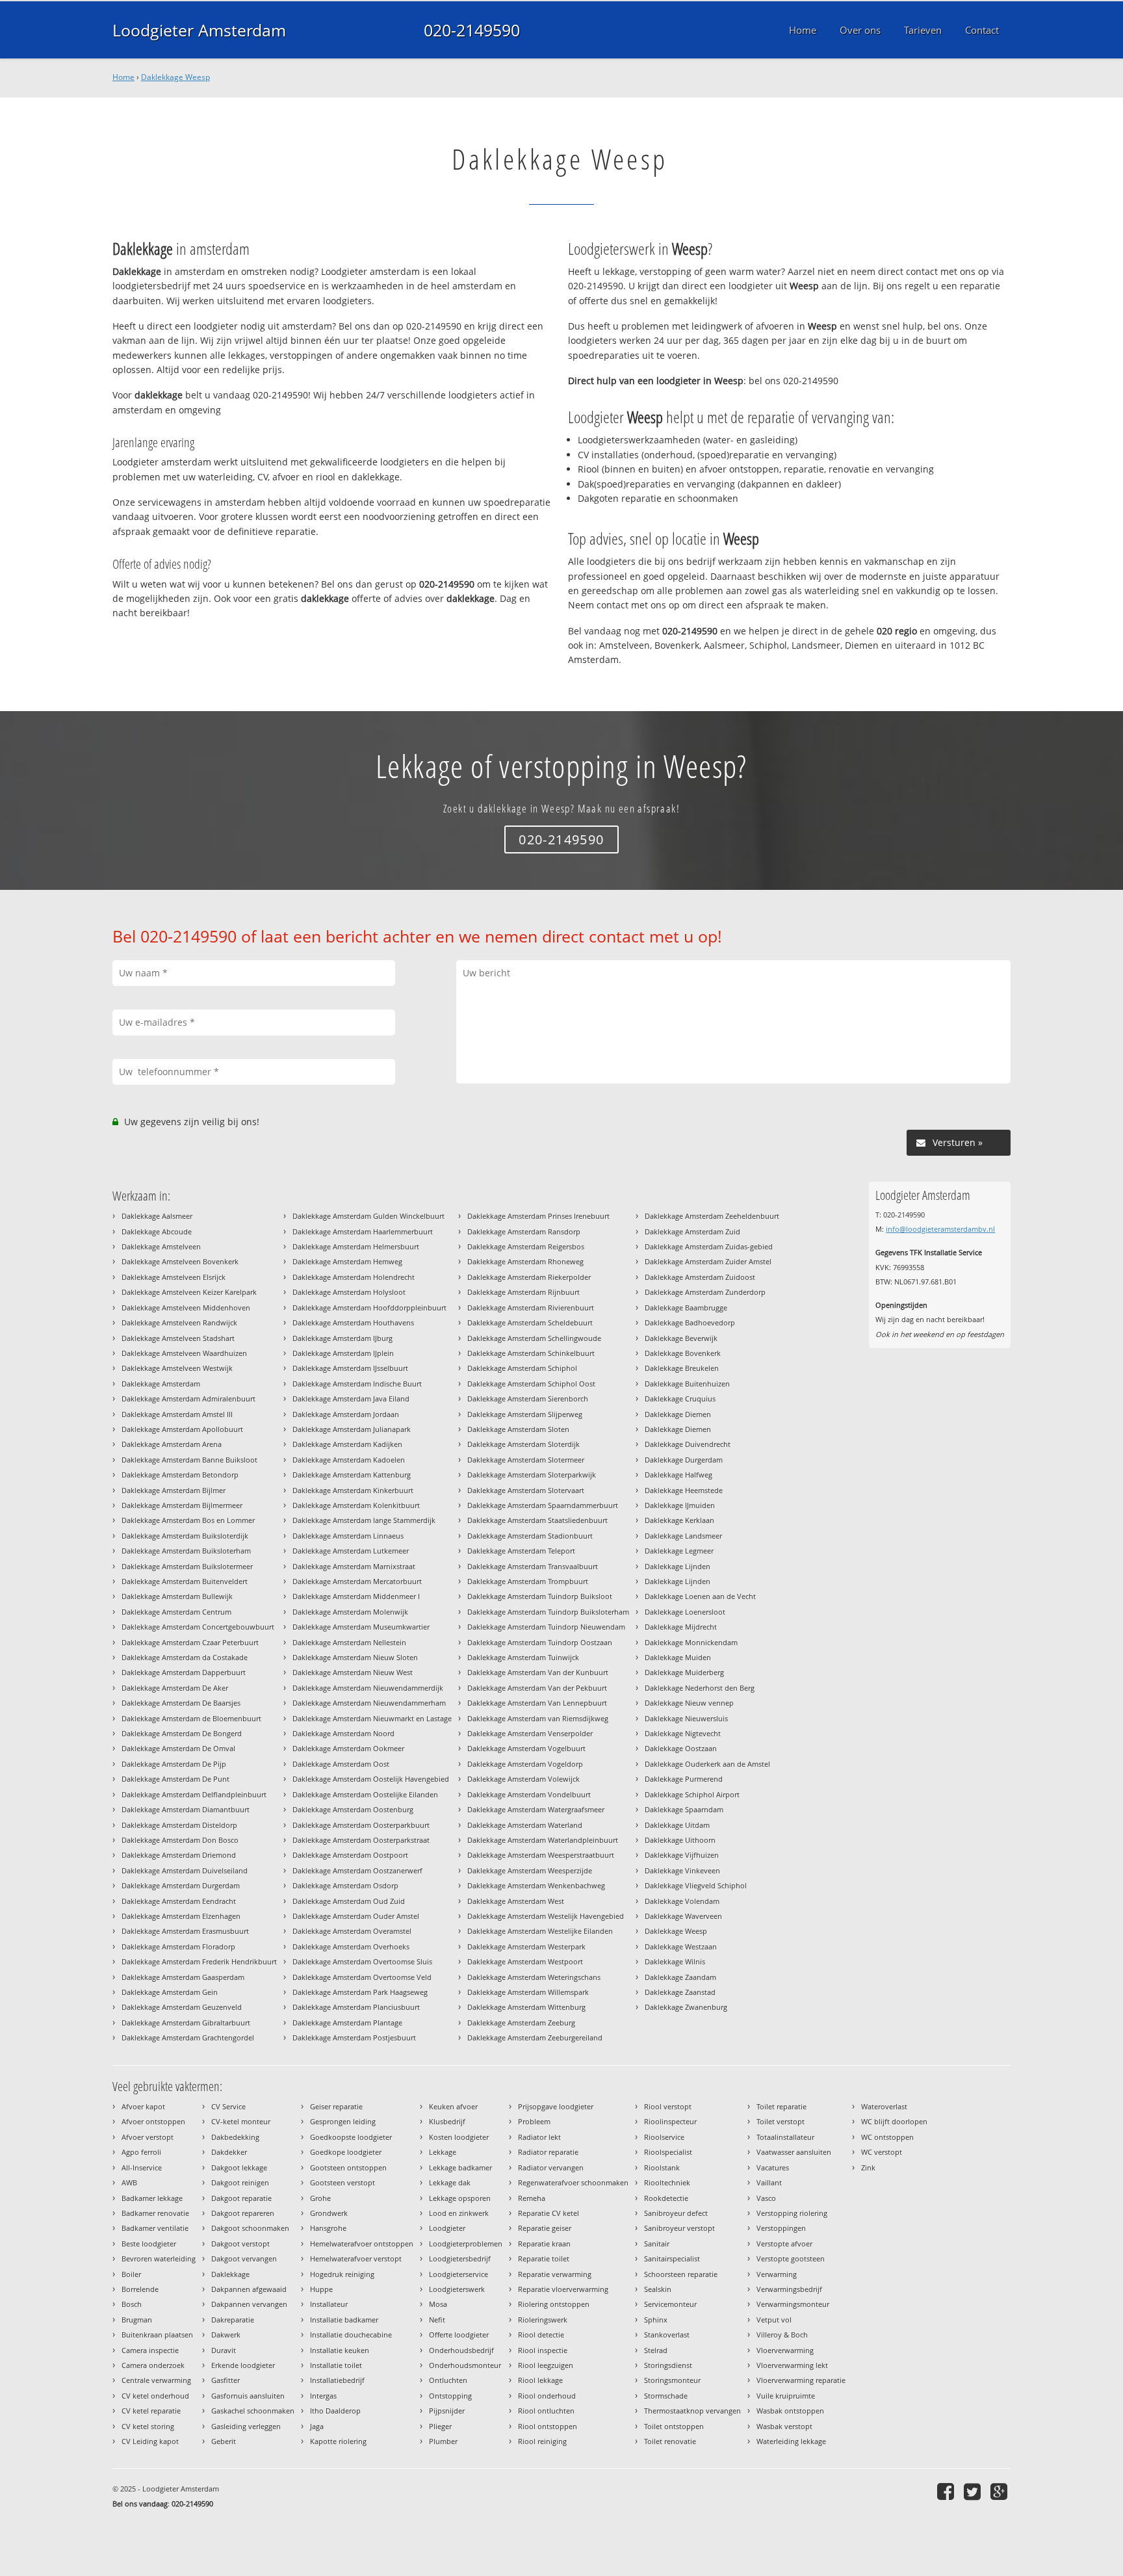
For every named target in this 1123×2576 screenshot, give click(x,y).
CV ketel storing (148, 2426)
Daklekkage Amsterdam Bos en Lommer (188, 1520)
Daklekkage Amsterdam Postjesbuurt (354, 2037)
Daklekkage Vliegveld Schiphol (696, 1885)
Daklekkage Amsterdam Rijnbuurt (523, 1292)
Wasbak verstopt (784, 2426)
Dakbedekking (235, 2137)
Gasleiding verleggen (246, 2426)
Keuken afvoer (453, 2106)
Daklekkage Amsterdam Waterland (525, 1825)
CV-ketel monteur (241, 2121)
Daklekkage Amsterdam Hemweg (347, 1261)
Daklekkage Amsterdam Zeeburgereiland (535, 2037)
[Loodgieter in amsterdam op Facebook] (947, 2491)
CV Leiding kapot (150, 2441)
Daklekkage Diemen (678, 1414)
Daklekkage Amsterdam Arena (172, 1444)
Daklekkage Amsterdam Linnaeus (348, 1536)
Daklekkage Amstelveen (161, 1246)
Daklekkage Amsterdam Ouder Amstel (356, 1916)
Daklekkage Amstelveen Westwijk (177, 1368)
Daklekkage (230, 2274)
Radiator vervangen (551, 2167)
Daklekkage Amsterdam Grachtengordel (188, 2037)
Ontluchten (448, 2380)
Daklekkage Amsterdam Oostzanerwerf (357, 1870)
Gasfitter (226, 2380)
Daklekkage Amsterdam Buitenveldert (185, 1581)
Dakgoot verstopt (240, 2244)
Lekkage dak (450, 2182)
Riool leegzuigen (546, 2365)
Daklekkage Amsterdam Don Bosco (180, 1840)
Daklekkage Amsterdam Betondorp (180, 1475)
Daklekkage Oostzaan (681, 1748)
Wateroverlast (884, 2106)
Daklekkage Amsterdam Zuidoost (700, 1277)
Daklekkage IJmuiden (680, 1505)
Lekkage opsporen (460, 2198)
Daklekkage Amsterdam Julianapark (352, 1429)
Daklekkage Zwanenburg (686, 2007)
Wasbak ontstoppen (790, 2411)
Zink (868, 2167)
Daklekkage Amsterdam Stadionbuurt (530, 1536)
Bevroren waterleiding (159, 2258)
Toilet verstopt (781, 2121)
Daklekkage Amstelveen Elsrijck (174, 1277)
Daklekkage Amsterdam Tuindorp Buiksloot (540, 1596)
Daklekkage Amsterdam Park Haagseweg (360, 1992)
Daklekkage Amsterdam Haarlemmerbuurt (363, 1231)
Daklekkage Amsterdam (161, 1384)
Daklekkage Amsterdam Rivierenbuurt (531, 1308)
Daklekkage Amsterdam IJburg (342, 1338)
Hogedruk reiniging (342, 2274)
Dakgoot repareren (243, 2213)
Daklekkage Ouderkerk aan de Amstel (707, 1764)
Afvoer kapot (143, 2106)
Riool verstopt (668, 2106)
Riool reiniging (542, 2441)
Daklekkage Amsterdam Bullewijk (177, 1596)
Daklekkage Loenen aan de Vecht (700, 1596)
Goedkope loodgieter (346, 2152)
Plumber (443, 2441)
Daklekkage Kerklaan (679, 1520)
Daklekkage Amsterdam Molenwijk (350, 1612)
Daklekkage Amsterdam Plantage (347, 2023)
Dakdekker (229, 2152)
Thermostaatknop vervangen (692, 2411)
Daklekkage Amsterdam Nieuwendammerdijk (368, 1688)
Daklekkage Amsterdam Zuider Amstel (708, 1261)
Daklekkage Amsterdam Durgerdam (181, 1885)
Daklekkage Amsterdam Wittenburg (526, 2007)
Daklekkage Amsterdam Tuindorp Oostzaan (540, 1642)
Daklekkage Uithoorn (680, 1840)
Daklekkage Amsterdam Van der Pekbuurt (537, 1688)
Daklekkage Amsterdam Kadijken (347, 1444)
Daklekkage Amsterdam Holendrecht (354, 1277)
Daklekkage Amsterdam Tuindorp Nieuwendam (546, 1627)
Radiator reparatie (548, 2152)
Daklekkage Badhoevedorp (690, 1322)
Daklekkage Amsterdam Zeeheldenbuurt (712, 1216)
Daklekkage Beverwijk (681, 1338)
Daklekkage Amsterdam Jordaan (346, 1414)
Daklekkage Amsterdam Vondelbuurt (529, 1794)
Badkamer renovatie (155, 2213)
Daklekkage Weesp (175, 77)
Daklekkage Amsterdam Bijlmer (174, 1490)
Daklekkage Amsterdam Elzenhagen (181, 1916)
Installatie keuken (340, 2350)
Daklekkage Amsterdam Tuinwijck (523, 1657)
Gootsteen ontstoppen (348, 2167)
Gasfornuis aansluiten (248, 2396)
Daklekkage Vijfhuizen (682, 1855)
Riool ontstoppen (548, 2426)
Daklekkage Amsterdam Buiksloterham (186, 1551)
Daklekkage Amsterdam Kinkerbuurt (353, 1490)
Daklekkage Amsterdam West (516, 1901)
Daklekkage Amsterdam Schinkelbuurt (531, 1353)
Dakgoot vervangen (244, 2258)
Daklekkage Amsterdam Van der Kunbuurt (538, 1672)
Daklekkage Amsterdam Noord (343, 1733)
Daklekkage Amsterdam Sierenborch (528, 1399)
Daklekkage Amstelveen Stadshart (178, 1338)
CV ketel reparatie (151, 2411)
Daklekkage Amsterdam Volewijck (523, 1779)
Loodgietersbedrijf (460, 2258)
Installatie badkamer (344, 2320)
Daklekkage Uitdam (677, 1825)
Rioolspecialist (668, 2152)
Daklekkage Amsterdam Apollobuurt (182, 1429)
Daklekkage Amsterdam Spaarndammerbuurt (543, 1505)
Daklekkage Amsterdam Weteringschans (534, 1977)
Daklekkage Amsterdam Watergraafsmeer (536, 1809)
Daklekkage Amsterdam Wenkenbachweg (536, 1885)
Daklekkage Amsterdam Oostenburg (353, 1809)
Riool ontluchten (546, 2411)
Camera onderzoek (153, 2365)
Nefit (437, 2320)
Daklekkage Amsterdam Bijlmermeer (182, 1505)
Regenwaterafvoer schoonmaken (573, 2182)
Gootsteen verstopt (342, 2182)
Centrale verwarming (156, 2380)
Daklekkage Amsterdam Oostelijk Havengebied (371, 1779)
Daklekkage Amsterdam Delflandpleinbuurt (194, 1794)
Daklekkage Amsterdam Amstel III (177, 1414)
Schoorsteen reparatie (681, 2274)
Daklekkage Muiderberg (684, 1672)
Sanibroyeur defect (676, 2213)
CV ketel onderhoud (155, 2396)
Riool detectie (541, 2335)
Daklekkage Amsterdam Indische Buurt (357, 1384)
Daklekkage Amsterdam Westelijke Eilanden (540, 1931)
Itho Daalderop (335, 2411)
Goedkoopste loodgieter (351, 2137)
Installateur (329, 2304)
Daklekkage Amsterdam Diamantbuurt (186, 1809)
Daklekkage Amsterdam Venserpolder (530, 1733)
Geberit (224, 2441)
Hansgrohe (328, 2228)
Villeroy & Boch (782, 2335)
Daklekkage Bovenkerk (683, 1353)
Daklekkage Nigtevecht (683, 1733)
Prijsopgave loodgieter (556, 2106)
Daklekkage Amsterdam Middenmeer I (356, 1596)
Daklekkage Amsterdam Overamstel (352, 1931)
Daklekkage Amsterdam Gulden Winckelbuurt (368, 1216)
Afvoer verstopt (148, 2137)
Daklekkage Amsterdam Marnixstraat (354, 1566)
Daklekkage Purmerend (684, 1779)
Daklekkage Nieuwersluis (686, 1718)
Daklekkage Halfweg (678, 1475)
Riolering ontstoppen (554, 2304)
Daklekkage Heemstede (684, 1490)
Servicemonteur (670, 2304)
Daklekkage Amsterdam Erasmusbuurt (185, 1931)
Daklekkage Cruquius (680, 1399)
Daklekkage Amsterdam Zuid (692, 1231)
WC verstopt (882, 2152)
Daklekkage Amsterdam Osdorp (345, 1885)
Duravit (224, 2350)
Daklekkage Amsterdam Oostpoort (350, 1855)
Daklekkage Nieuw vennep (689, 1703)
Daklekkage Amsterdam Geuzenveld (182, 2007)
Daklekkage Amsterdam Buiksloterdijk (185, 1536)
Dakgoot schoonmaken (250, 2228)
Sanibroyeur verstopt (679, 2228)
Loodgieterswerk (457, 2289)
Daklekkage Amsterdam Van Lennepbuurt (537, 1703)
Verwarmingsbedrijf (789, 2289)
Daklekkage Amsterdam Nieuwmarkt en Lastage (372, 1718)
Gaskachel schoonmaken (253, 2411)
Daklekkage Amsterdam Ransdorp (524, 1231)
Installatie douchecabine (351, 2335)
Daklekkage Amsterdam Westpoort (525, 1961)
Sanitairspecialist (672, 2258)
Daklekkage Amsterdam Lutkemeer (351, 1551)
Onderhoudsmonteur (465, 2365)
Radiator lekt (539, 2137)
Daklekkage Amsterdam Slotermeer (526, 1460)
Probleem (534, 2121)
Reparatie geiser (545, 2228)
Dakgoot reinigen (240, 2182)
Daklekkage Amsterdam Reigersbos (526, 1246)
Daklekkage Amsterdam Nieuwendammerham (369, 1703)
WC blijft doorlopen (894, 2121)
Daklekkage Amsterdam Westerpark (526, 1946)
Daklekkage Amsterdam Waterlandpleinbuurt (543, 1840)
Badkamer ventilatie (155, 2228)
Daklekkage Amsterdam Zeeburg (521, 2023)
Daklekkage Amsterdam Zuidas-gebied (709, 1246)
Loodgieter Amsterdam (199, 30)
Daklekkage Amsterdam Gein (170, 1992)
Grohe (320, 2198)
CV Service (228, 2106)
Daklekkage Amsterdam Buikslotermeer (187, 1566)
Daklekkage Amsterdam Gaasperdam (183, 1977)
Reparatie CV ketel (549, 2213)
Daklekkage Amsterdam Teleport (521, 1551)
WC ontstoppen (887, 2137)
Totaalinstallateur (785, 2137)
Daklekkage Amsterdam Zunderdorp (705, 1292)
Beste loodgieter (149, 2244)
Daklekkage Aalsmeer (157, 1216)
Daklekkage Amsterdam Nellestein (349, 1642)
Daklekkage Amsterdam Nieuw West (353, 1672)
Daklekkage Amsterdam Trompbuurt (528, 1581)
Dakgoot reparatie (241, 2198)
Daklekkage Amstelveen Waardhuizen (184, 1353)
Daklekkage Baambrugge (686, 1308)
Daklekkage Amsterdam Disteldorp (179, 1825)
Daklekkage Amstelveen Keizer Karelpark (189, 1292)
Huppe (321, 2289)
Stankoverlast (667, 2335)
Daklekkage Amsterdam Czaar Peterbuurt (190, 1642)
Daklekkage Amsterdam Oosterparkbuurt (361, 1825)
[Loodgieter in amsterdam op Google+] (1000, 2491)
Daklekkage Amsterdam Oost (341, 1764)
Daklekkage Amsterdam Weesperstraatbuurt (541, 1855)
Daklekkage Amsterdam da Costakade (185, 1657)
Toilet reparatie (781, 2106)
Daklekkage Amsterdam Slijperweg (525, 1414)
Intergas (323, 2396)
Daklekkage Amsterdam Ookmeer (348, 1748)
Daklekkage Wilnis (675, 1961)
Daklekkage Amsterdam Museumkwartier (361, 1627)
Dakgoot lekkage (239, 2167)
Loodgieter (447, 2228)
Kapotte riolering (338, 2441)
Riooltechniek (667, 2182)
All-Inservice (142, 2167)
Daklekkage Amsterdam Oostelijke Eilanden (365, 1794)
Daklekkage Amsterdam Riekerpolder (529, 1277)
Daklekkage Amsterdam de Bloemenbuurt (191, 1718)
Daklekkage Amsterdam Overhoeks (351, 1946)
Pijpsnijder (447, 2411)
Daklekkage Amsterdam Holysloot (349, 1292)
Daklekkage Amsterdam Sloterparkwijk (532, 1475)
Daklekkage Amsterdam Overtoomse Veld (362, 1977)
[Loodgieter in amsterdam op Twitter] (974, 2491)
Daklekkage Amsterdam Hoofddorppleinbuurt (369, 1308)
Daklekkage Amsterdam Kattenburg (352, 1475)
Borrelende (140, 2289)
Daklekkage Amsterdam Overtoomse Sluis (362, 1961)
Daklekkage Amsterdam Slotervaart (526, 1490)
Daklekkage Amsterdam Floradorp (178, 1946)
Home (123, 77)
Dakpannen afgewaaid (249, 2289)
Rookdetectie (666, 2198)
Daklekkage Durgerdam (684, 1460)
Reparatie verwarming (555, 2274)
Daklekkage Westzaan (681, 1946)
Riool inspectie (543, 2350)
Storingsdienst (668, 2365)
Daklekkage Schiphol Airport (692, 1794)
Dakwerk (226, 2335)
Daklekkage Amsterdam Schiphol (522, 1368)
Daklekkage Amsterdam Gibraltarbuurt (186, 2023)
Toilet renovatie (670, 2441)
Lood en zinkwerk (459, 2213)
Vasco (766, 2198)
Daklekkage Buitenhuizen (687, 1384)
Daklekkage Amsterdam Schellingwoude (534, 1338)
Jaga (317, 2426)
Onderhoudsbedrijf (461, 2350)
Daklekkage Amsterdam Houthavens (353, 1322)
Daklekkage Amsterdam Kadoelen (349, 1460)
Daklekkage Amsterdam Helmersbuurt (356, 1246)
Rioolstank (662, 2167)
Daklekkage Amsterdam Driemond (179, 1855)
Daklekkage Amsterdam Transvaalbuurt (533, 1566)
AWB (129, 2182)
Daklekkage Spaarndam (684, 1809)
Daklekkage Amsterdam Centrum (176, 1612)
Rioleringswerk (543, 2320)
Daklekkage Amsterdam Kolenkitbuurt (356, 1505)
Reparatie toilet (544, 2258)
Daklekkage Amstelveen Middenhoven (186, 1308)
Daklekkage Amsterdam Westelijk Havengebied (546, 1916)
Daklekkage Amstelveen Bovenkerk (180, 1261)
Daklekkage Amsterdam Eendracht (179, 1901)
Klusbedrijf (447, 2121)
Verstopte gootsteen (791, 2258)
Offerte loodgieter (459, 2335)
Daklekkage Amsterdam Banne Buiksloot (189, 1460)
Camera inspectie (150, 2350)
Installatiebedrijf (337, 2380)
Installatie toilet (336, 2365)
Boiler (131, 2274)
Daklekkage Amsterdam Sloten (518, 1429)
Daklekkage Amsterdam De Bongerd (182, 1733)
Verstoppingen (781, 2228)
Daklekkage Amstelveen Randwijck (179, 1322)
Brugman (137, 2320)
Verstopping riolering (792, 2213)
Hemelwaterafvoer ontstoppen (362, 2244)
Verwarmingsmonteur (793, 2304)
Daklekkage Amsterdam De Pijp (174, 1764)
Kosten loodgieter (459, 2137)
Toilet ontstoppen (674, 2426)
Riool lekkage (540, 2380)
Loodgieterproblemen (466, 2244)
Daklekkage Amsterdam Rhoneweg (525, 1261)
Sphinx (656, 2320)
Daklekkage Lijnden (678, 1566)
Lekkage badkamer (460, 2167)
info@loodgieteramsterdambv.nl (940, 1229)
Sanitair (657, 2244)
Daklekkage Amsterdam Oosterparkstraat (361, 1840)
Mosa (438, 2304)
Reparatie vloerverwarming (563, 2289)
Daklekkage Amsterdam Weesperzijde (530, 1870)
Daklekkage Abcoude (157, 1231)
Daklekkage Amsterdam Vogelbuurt (526, 1748)
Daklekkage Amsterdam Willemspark (528, 1992)
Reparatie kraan (544, 2244)
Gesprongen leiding (343, 2121)
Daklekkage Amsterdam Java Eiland (351, 1399)
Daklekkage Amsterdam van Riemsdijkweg (538, 1718)
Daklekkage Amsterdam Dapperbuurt (184, 1672)
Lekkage (443, 2152)
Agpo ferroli (141, 2152)
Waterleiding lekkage (791, 2441)
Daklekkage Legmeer (679, 1551)
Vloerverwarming (785, 2350)
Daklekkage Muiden (678, 1657)
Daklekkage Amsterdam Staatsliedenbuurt (537, 1520)
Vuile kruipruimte (786, 2396)
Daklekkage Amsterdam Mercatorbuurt (357, 1581)
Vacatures (773, 2167)
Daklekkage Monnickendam (691, 1642)
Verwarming (777, 2274)
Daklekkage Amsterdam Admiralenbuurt (188, 1399)
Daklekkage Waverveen (683, 1916)
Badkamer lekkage (152, 2198)
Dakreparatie (233, 2320)
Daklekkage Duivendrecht (688, 1444)
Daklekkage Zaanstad (680, 1992)
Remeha (532, 2198)
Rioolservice (664, 2137)
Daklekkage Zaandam (680, 1977)
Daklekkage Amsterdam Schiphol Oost (531, 1384)
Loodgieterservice (458, 2274)
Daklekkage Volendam (682, 1901)
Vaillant (769, 2182)
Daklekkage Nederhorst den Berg (700, 1688)
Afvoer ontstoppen (153, 2121)
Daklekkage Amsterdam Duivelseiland (185, 1870)
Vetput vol (774, 2320)
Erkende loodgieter (243, 2365)
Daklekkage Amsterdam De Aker (175, 1688)
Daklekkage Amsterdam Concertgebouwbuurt (198, 1627)
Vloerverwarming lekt (792, 2365)
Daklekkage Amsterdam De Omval (178, 1748)
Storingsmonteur (672, 2380)
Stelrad (656, 2350)
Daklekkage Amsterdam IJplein (343, 1353)
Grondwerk (329, 2213)
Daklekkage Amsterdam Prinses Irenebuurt (538, 1216)
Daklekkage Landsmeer (683, 1536)
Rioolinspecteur (670, 2121)
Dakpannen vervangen (249, 2304)
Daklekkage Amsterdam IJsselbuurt (350, 1368)
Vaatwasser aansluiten (794, 2152)
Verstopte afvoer (784, 2244)
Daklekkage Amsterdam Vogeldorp (525, 1764)
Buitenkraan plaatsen (157, 2335)
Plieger (440, 2426)
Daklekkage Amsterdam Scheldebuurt (530, 1322)
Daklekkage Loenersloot (685, 1612)
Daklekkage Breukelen (682, 1368)
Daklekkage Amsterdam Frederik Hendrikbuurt (199, 1961)
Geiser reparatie (336, 2106)
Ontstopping (450, 2396)
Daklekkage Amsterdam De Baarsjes (181, 1703)
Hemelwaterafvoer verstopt (356, 2258)
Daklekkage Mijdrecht (681, 1627)
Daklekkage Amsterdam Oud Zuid (349, 1901)
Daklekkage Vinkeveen (682, 1870)
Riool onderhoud (547, 2396)
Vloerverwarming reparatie (801, 2380)
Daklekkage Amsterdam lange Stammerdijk (364, 1520)
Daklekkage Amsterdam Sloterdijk (523, 1444)
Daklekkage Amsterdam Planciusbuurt (356, 2007)
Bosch (132, 2304)
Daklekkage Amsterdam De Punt (175, 1779)
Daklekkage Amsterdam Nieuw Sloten (355, 1657)
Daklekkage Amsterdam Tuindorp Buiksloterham (548, 1612)
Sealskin (658, 2289)
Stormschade (666, 2396)
